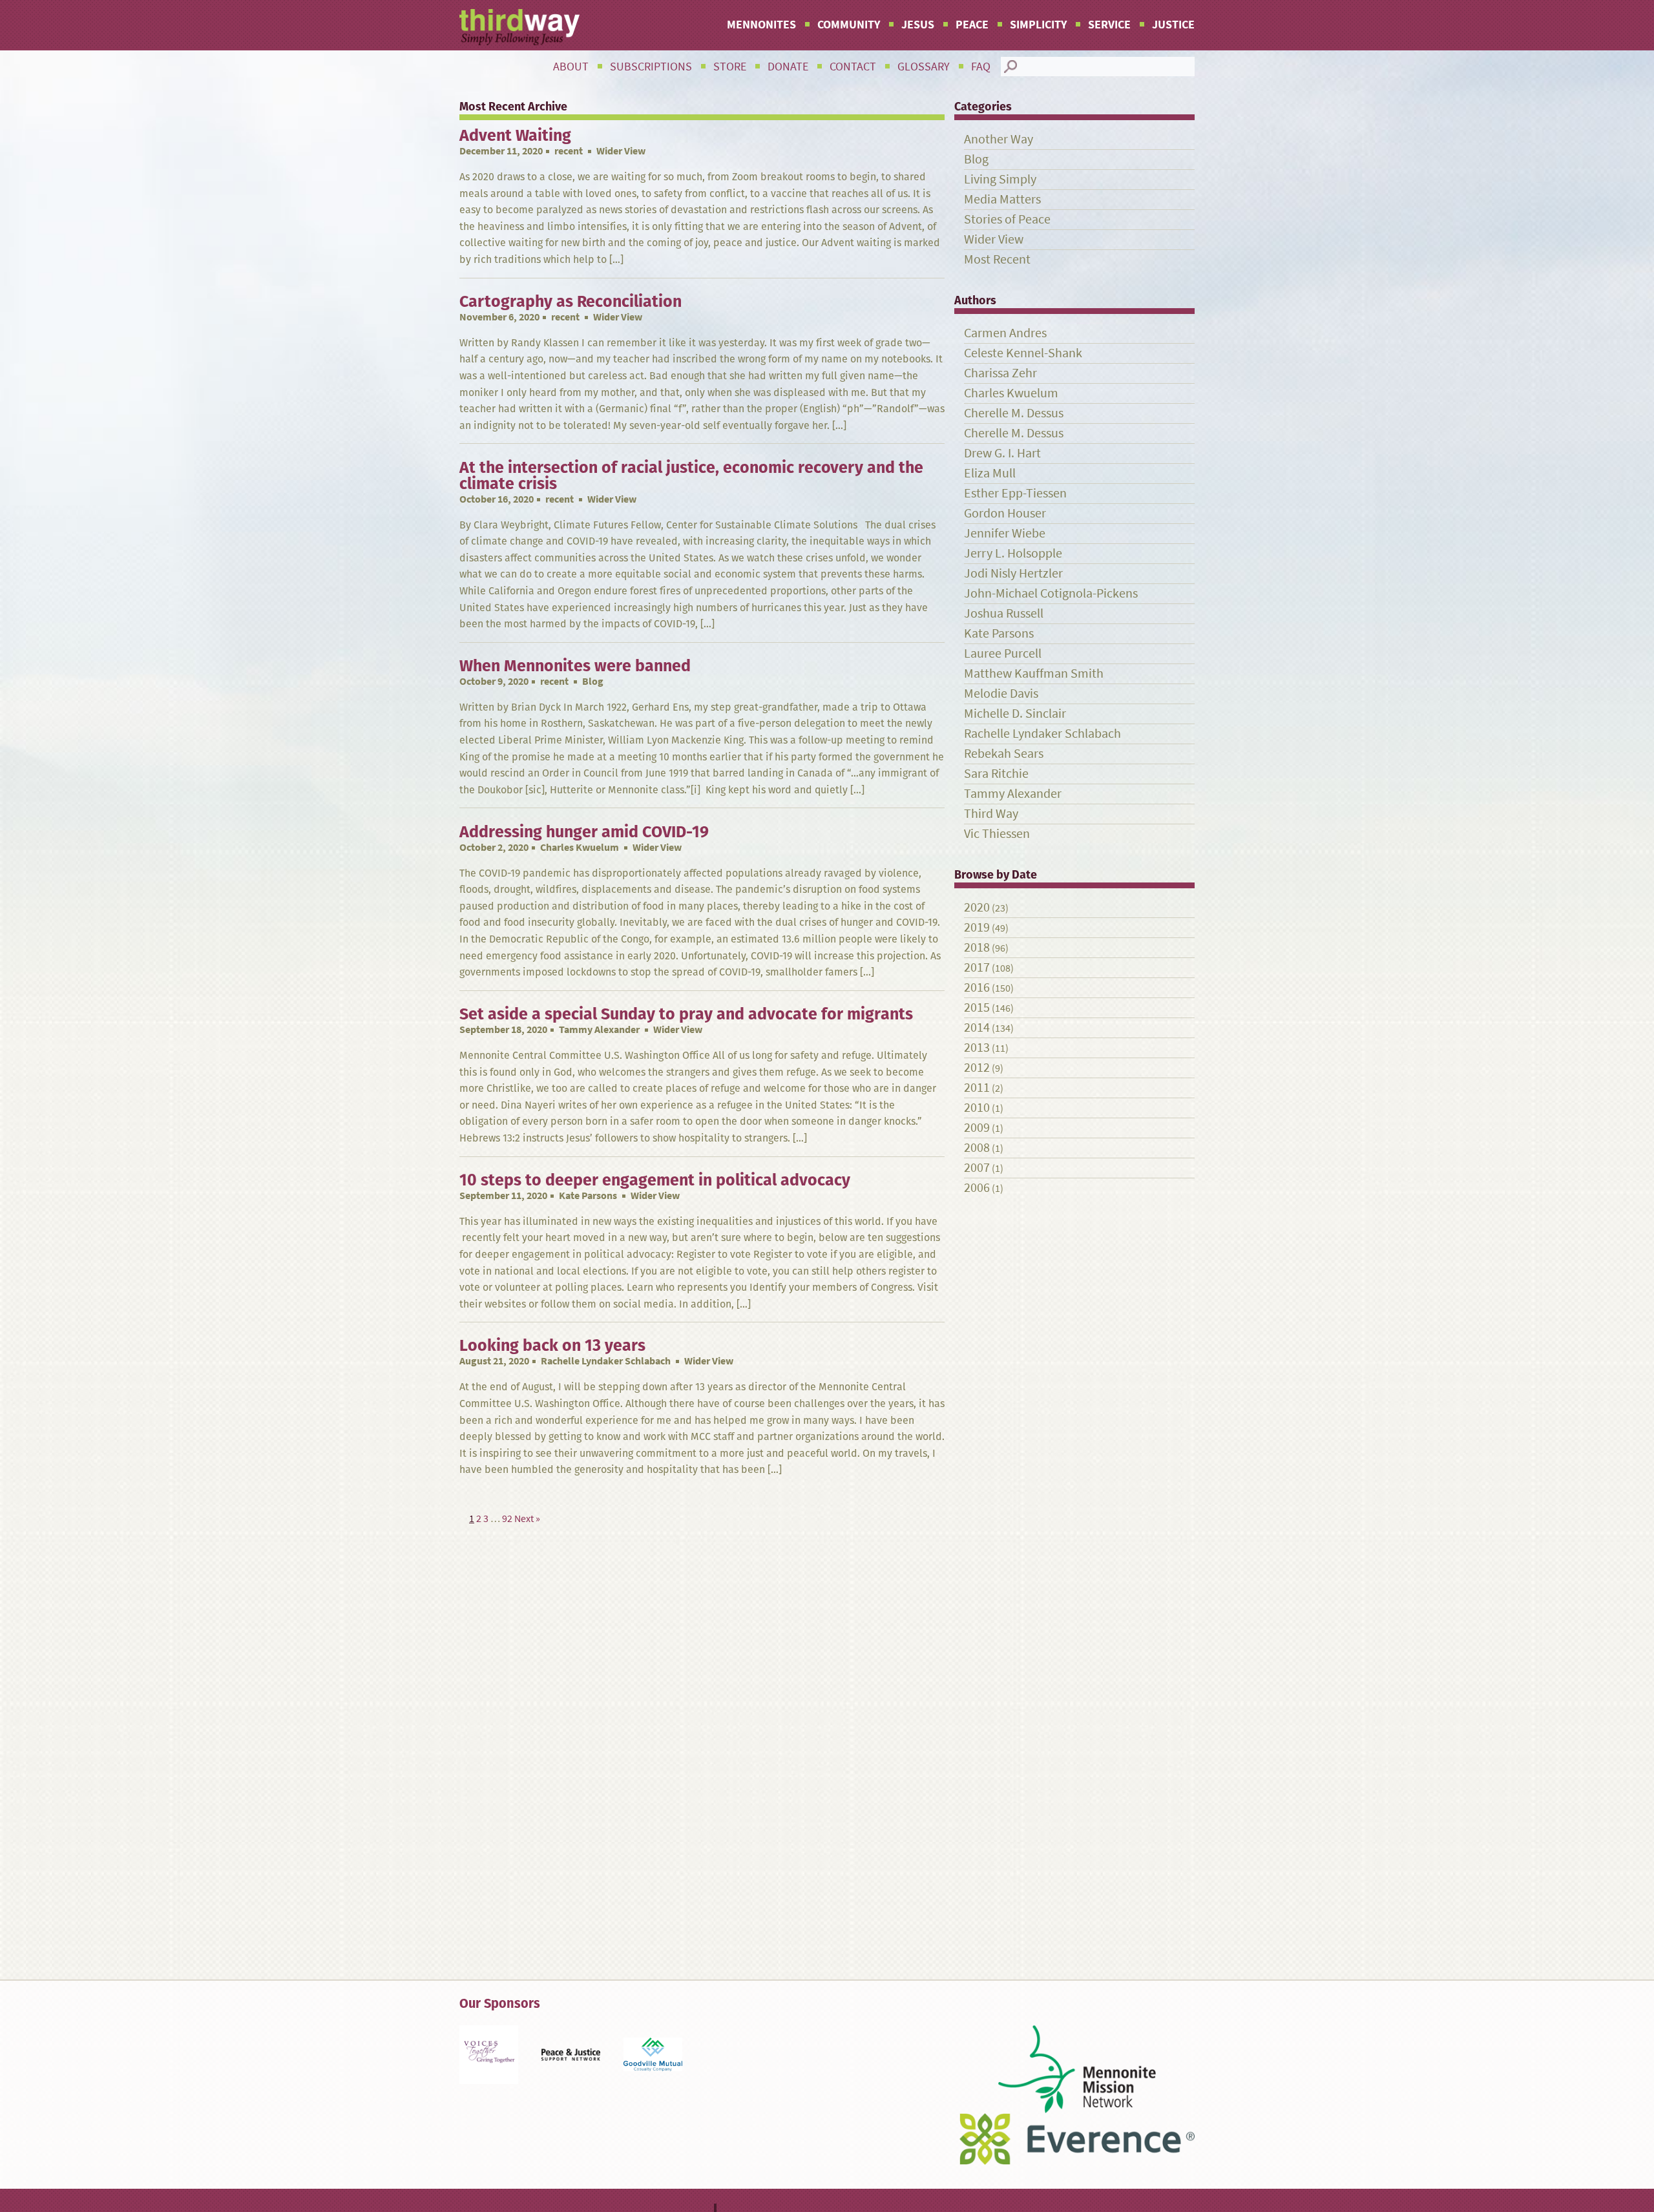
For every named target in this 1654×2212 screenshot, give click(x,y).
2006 (977, 1188)
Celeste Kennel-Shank (1023, 353)
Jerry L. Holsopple (1013, 553)
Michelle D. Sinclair (1015, 714)
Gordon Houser (1005, 513)
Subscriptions (651, 67)
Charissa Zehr (1000, 373)
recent (569, 151)
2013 (977, 1048)
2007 (977, 1168)
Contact (853, 67)
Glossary (924, 67)
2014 (977, 1028)
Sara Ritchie (996, 774)
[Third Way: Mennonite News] (519, 27)
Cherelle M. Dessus (1014, 413)
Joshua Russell (1004, 613)
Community (849, 25)
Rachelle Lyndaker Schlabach (606, 1361)
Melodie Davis (1001, 694)
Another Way (999, 139)
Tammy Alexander (599, 1029)
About (571, 67)
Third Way (991, 814)
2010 (977, 1108)
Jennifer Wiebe (1005, 533)
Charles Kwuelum (580, 847)
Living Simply (1000, 179)
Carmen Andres (1005, 333)
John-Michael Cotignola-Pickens (1051, 593)
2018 (977, 947)
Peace (972, 25)
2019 (977, 927)
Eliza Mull (990, 473)
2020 (977, 907)
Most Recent (997, 259)
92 (507, 1518)
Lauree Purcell (1003, 653)
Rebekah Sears (1004, 754)
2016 (977, 987)
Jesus (918, 25)
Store (730, 67)
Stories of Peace (1007, 219)
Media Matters (1002, 199)
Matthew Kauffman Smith (1034, 673)
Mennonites (761, 25)
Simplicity (1038, 25)
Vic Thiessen (997, 834)
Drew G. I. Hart (1002, 453)
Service (1109, 25)
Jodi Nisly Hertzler (1013, 573)
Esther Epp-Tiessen (1015, 493)
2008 (977, 1148)
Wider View (994, 239)
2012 (977, 1068)
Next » (527, 1518)
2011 (977, 1088)
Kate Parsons (588, 1195)
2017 (977, 967)
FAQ (981, 67)
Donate (788, 67)
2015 (977, 1007)
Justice (1173, 25)
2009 (977, 1128)
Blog (976, 159)
